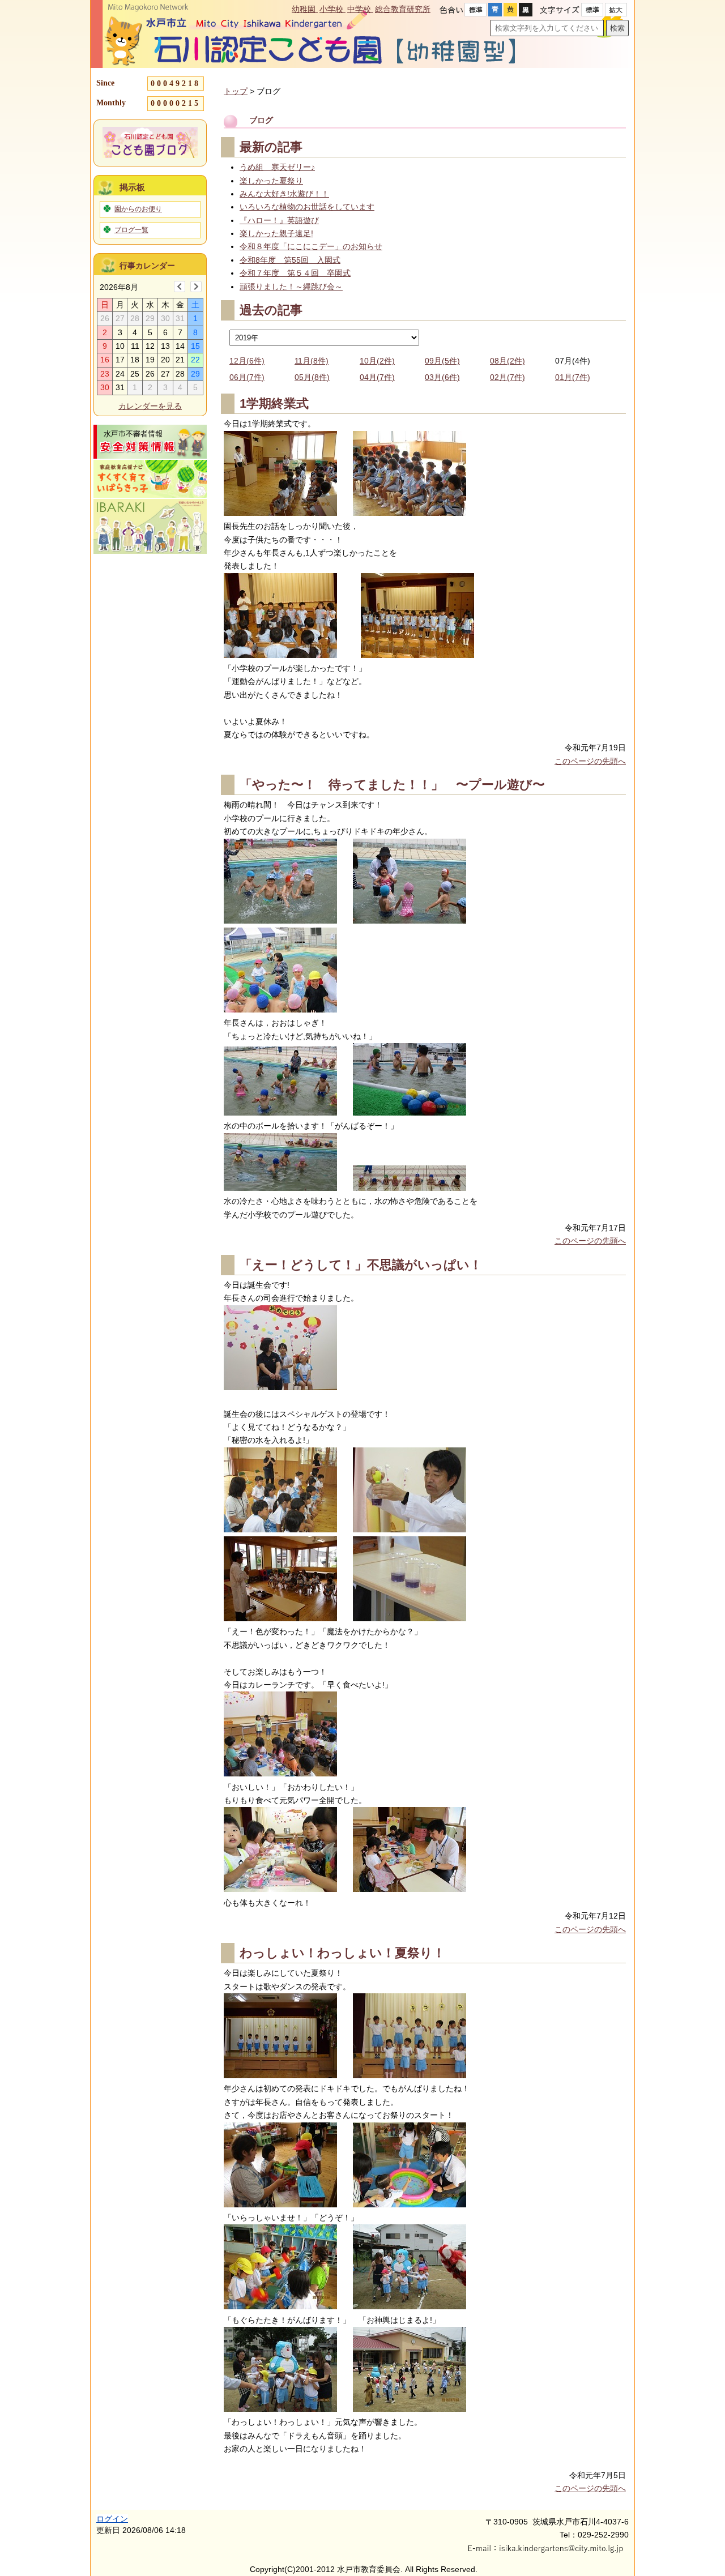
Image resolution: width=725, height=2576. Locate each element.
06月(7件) (247, 377)
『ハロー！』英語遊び (279, 220)
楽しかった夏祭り (271, 181)
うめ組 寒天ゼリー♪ (277, 167)
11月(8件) (312, 361)
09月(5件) (442, 361)
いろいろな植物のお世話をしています (307, 207)
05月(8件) (312, 377)
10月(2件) (377, 361)
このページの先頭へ (590, 761)
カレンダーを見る (150, 406)
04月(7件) (377, 377)
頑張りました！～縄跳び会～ (291, 287)
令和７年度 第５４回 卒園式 (295, 273)
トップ (236, 91)
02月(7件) (507, 377)
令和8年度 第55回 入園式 (290, 260)
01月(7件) (573, 377)
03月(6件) (442, 377)
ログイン (112, 2519)
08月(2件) (507, 361)
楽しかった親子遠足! (276, 233)
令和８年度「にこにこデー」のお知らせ (311, 246)
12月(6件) (247, 361)
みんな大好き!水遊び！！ (284, 194)
